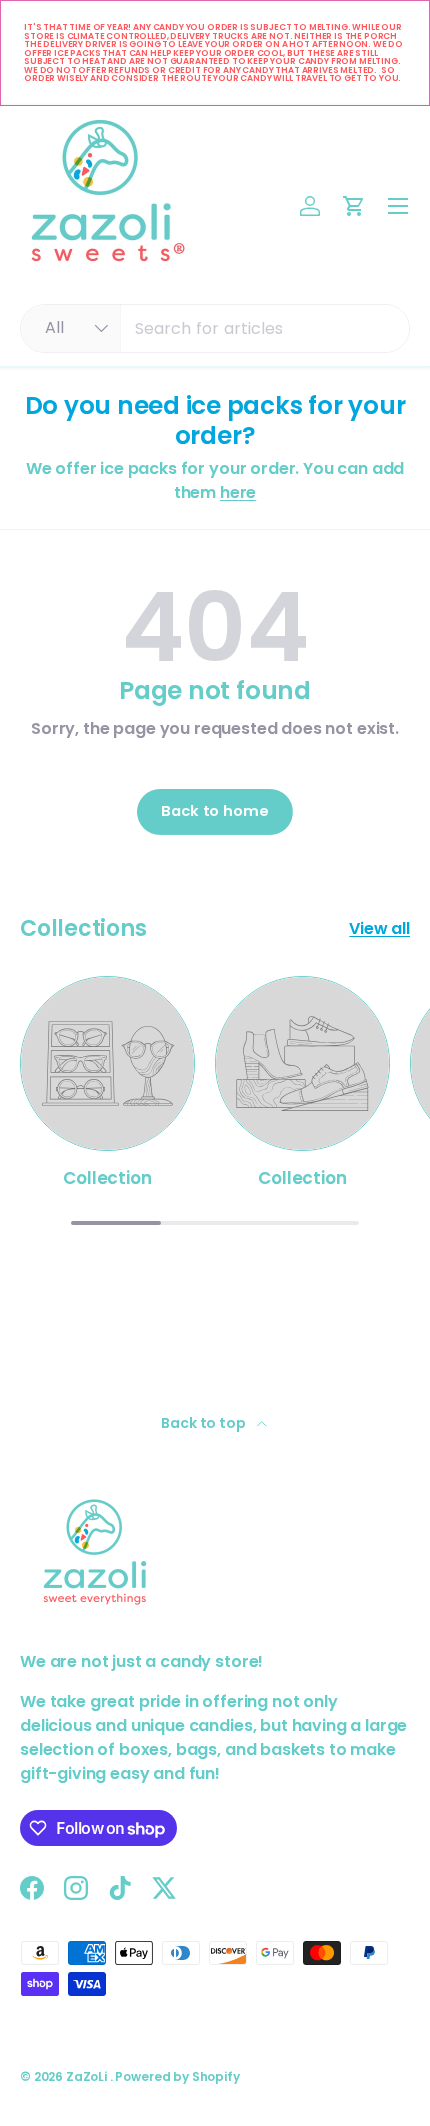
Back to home (214, 811)
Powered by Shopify (177, 2076)
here (238, 492)
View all (379, 928)
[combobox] (215, 328)
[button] (354, 206)
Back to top (204, 1423)
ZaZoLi (88, 2076)
